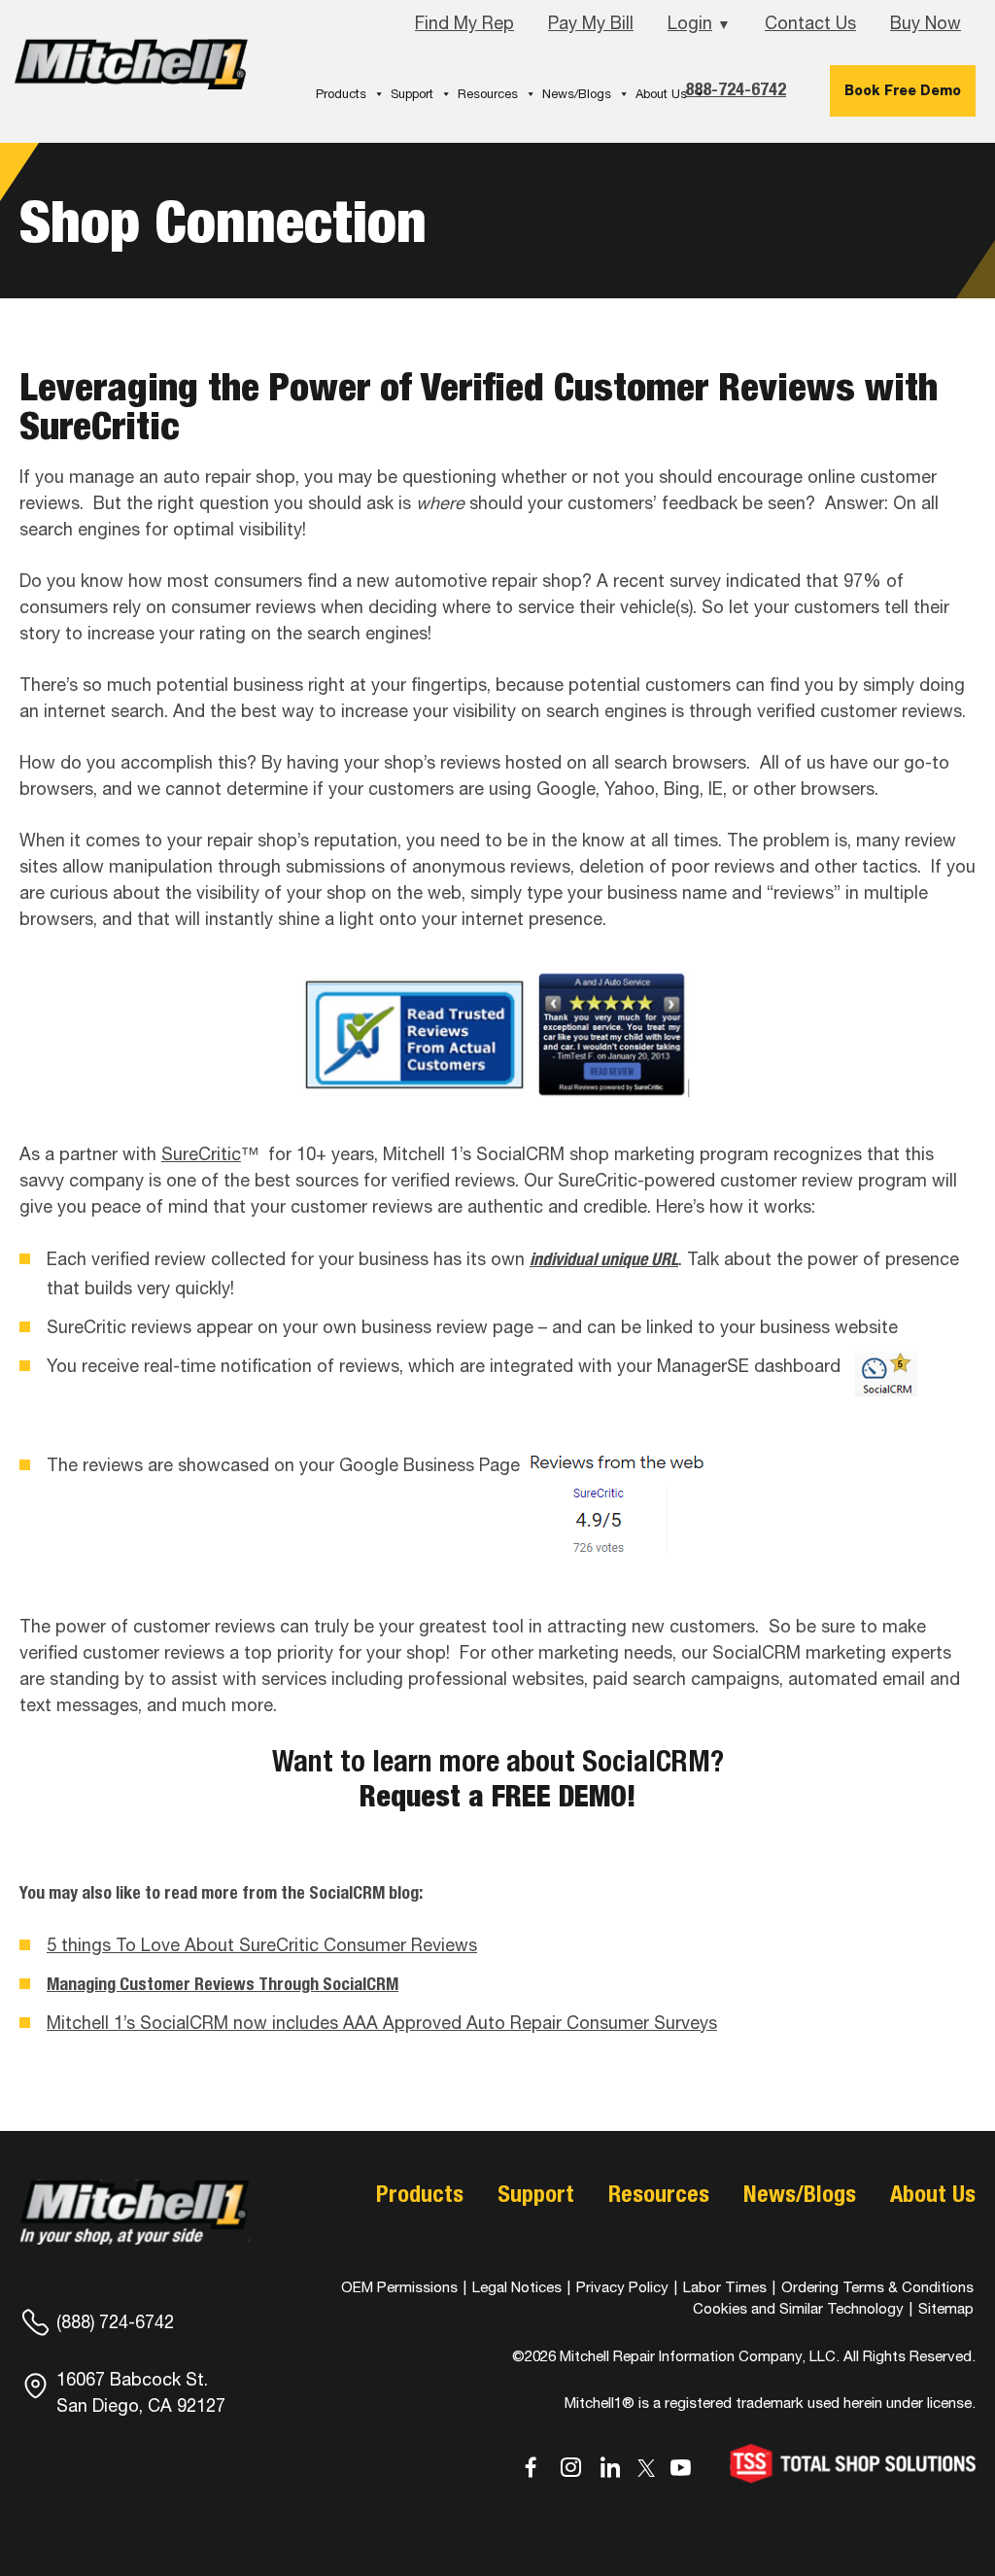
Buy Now (926, 23)
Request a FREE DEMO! (498, 1796)
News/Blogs (577, 94)
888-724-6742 (736, 89)
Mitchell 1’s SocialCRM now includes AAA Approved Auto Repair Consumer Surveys (382, 2023)
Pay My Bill (591, 23)
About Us (661, 94)
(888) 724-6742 (115, 2322)
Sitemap (946, 2308)
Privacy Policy (622, 2287)
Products (341, 94)
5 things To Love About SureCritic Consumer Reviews (262, 1945)
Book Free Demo (903, 90)
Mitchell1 (131, 70)
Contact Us (810, 23)
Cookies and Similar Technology (798, 2308)
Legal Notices (517, 2287)
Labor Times (723, 2287)
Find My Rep (464, 23)
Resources (488, 94)
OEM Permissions (399, 2287)
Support (412, 94)
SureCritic (201, 1154)
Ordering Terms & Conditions (877, 2287)
